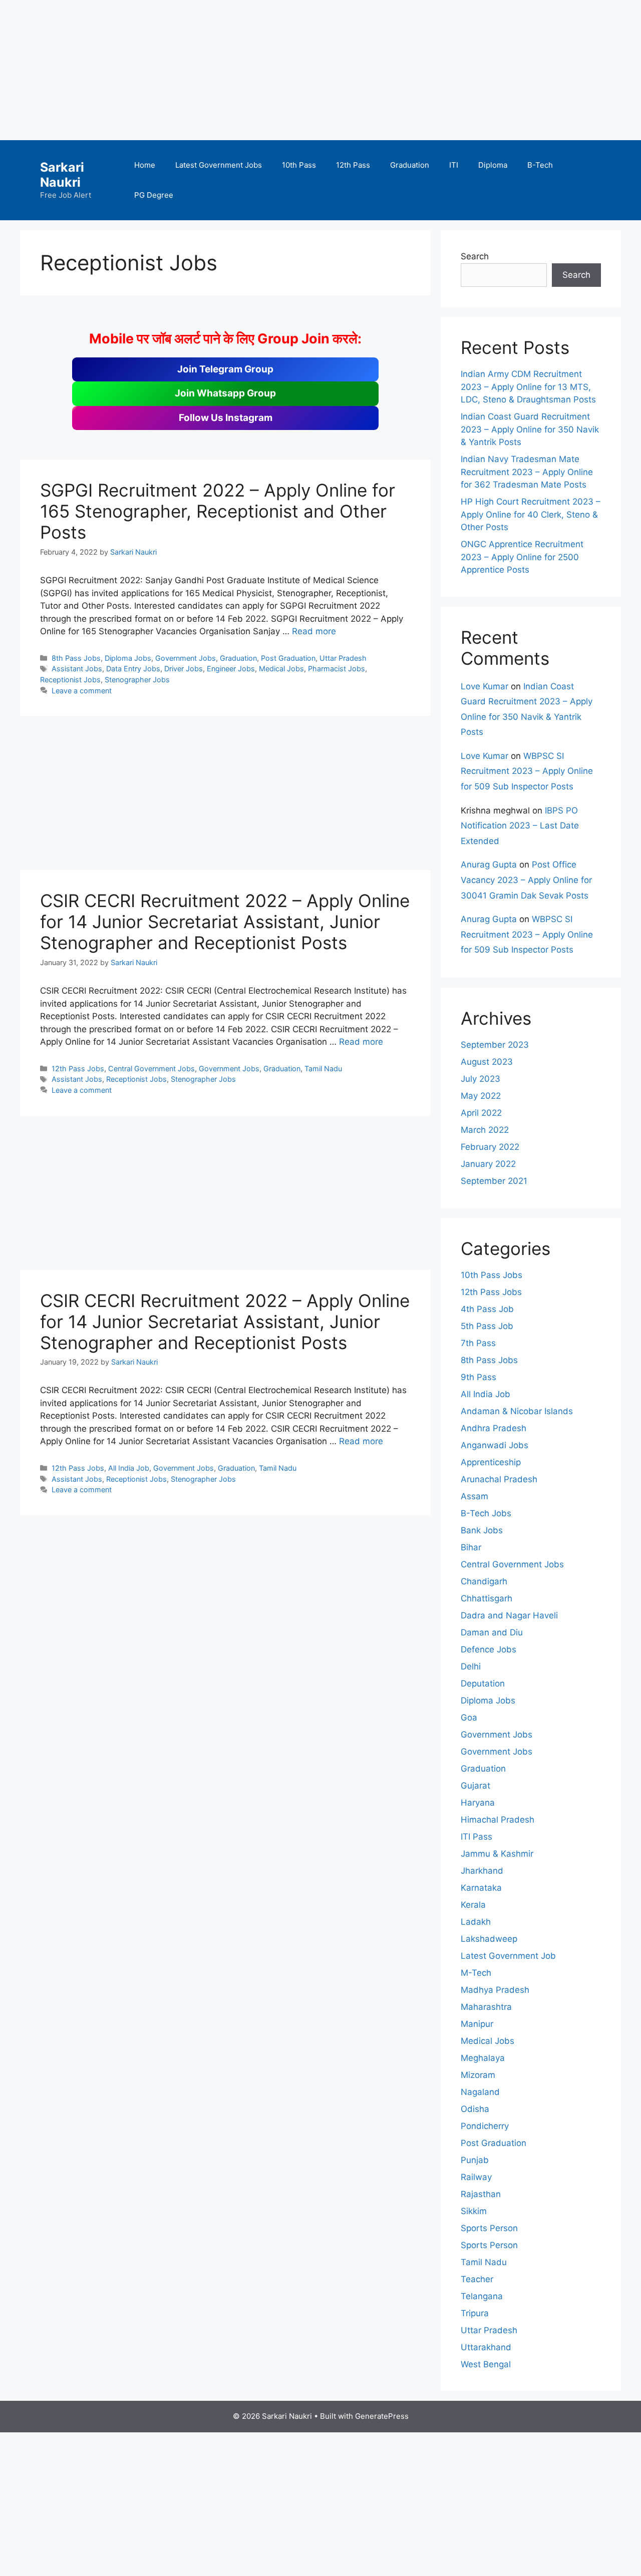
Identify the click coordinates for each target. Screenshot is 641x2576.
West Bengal (486, 2364)
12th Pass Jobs (78, 1068)
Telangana (482, 2296)
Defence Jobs (489, 1649)
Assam (474, 1496)
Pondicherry (485, 2126)
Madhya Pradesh (495, 1990)
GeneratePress (382, 2416)
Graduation (410, 165)
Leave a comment (82, 691)
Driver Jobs (184, 669)
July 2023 (480, 1079)
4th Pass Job (487, 1309)
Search (475, 256)
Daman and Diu (492, 1632)
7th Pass (478, 1343)
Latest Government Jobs (219, 165)
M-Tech (476, 1973)
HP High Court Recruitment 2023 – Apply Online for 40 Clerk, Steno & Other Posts (531, 514)
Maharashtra (486, 2007)
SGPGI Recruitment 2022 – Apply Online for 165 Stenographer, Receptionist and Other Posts (218, 511)
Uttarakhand (486, 2347)
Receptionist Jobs (70, 680)
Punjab (475, 2160)
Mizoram (478, 2075)
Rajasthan (481, 2194)
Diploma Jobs (128, 658)
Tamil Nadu (323, 1068)
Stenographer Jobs (137, 680)
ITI (454, 165)
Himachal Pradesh (498, 1820)
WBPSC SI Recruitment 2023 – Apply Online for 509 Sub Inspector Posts (527, 771)
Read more (314, 631)
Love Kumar (485, 686)
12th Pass (353, 165)
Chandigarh (484, 1581)
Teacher (477, 2279)
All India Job (129, 1468)
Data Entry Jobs (133, 669)
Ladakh (476, 1922)
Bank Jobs (482, 1530)
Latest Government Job (508, 1956)
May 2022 (481, 1096)
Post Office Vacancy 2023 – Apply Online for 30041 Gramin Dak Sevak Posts (526, 880)
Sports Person (489, 2228)
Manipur (477, 2024)
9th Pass (478, 1377)
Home (145, 165)
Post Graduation (288, 658)
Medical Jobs (281, 669)
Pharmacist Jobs (337, 669)
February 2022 (490, 1147)
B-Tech (540, 165)
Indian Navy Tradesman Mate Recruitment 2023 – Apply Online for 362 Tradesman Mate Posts (527, 472)
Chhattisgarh (487, 1598)
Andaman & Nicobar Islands (517, 1411)
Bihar (471, 1547)
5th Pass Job (487, 1326)
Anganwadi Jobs (495, 1445)
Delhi (471, 1666)
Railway (476, 2177)
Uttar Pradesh (343, 658)
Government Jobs (186, 658)
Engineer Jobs (231, 669)
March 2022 (485, 1130)
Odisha (475, 2109)
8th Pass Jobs (76, 658)
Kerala (473, 1905)
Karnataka (481, 1888)
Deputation (483, 1683)
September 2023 (495, 1045)
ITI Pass (476, 1837)
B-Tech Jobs (486, 1513)
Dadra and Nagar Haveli (509, 1615)
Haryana (478, 1803)
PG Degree (154, 195)
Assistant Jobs (77, 669)
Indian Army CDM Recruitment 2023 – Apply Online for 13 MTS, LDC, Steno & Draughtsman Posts (528, 387)
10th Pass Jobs (492, 1275)
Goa (469, 1718)
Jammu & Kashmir (497, 1854)
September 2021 (494, 1181)
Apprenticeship (491, 1462)
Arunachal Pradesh (499, 1479)
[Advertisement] (300, 70)
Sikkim (474, 2211)
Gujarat (475, 1786)
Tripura (475, 2313)
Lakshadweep (489, 1939)
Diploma (493, 165)
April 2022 (481, 1113)
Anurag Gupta (489, 865)
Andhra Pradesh (494, 1428)
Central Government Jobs (151, 1068)
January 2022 (488, 1164)
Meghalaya (483, 2058)
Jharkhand (482, 1871)
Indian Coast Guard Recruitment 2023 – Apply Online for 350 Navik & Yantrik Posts (530, 429)
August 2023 (487, 1062)
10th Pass (299, 165)
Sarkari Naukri (62, 175)
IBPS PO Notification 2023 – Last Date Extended (520, 826)
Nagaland (480, 2092)
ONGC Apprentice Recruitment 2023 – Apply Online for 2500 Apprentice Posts (522, 557)
